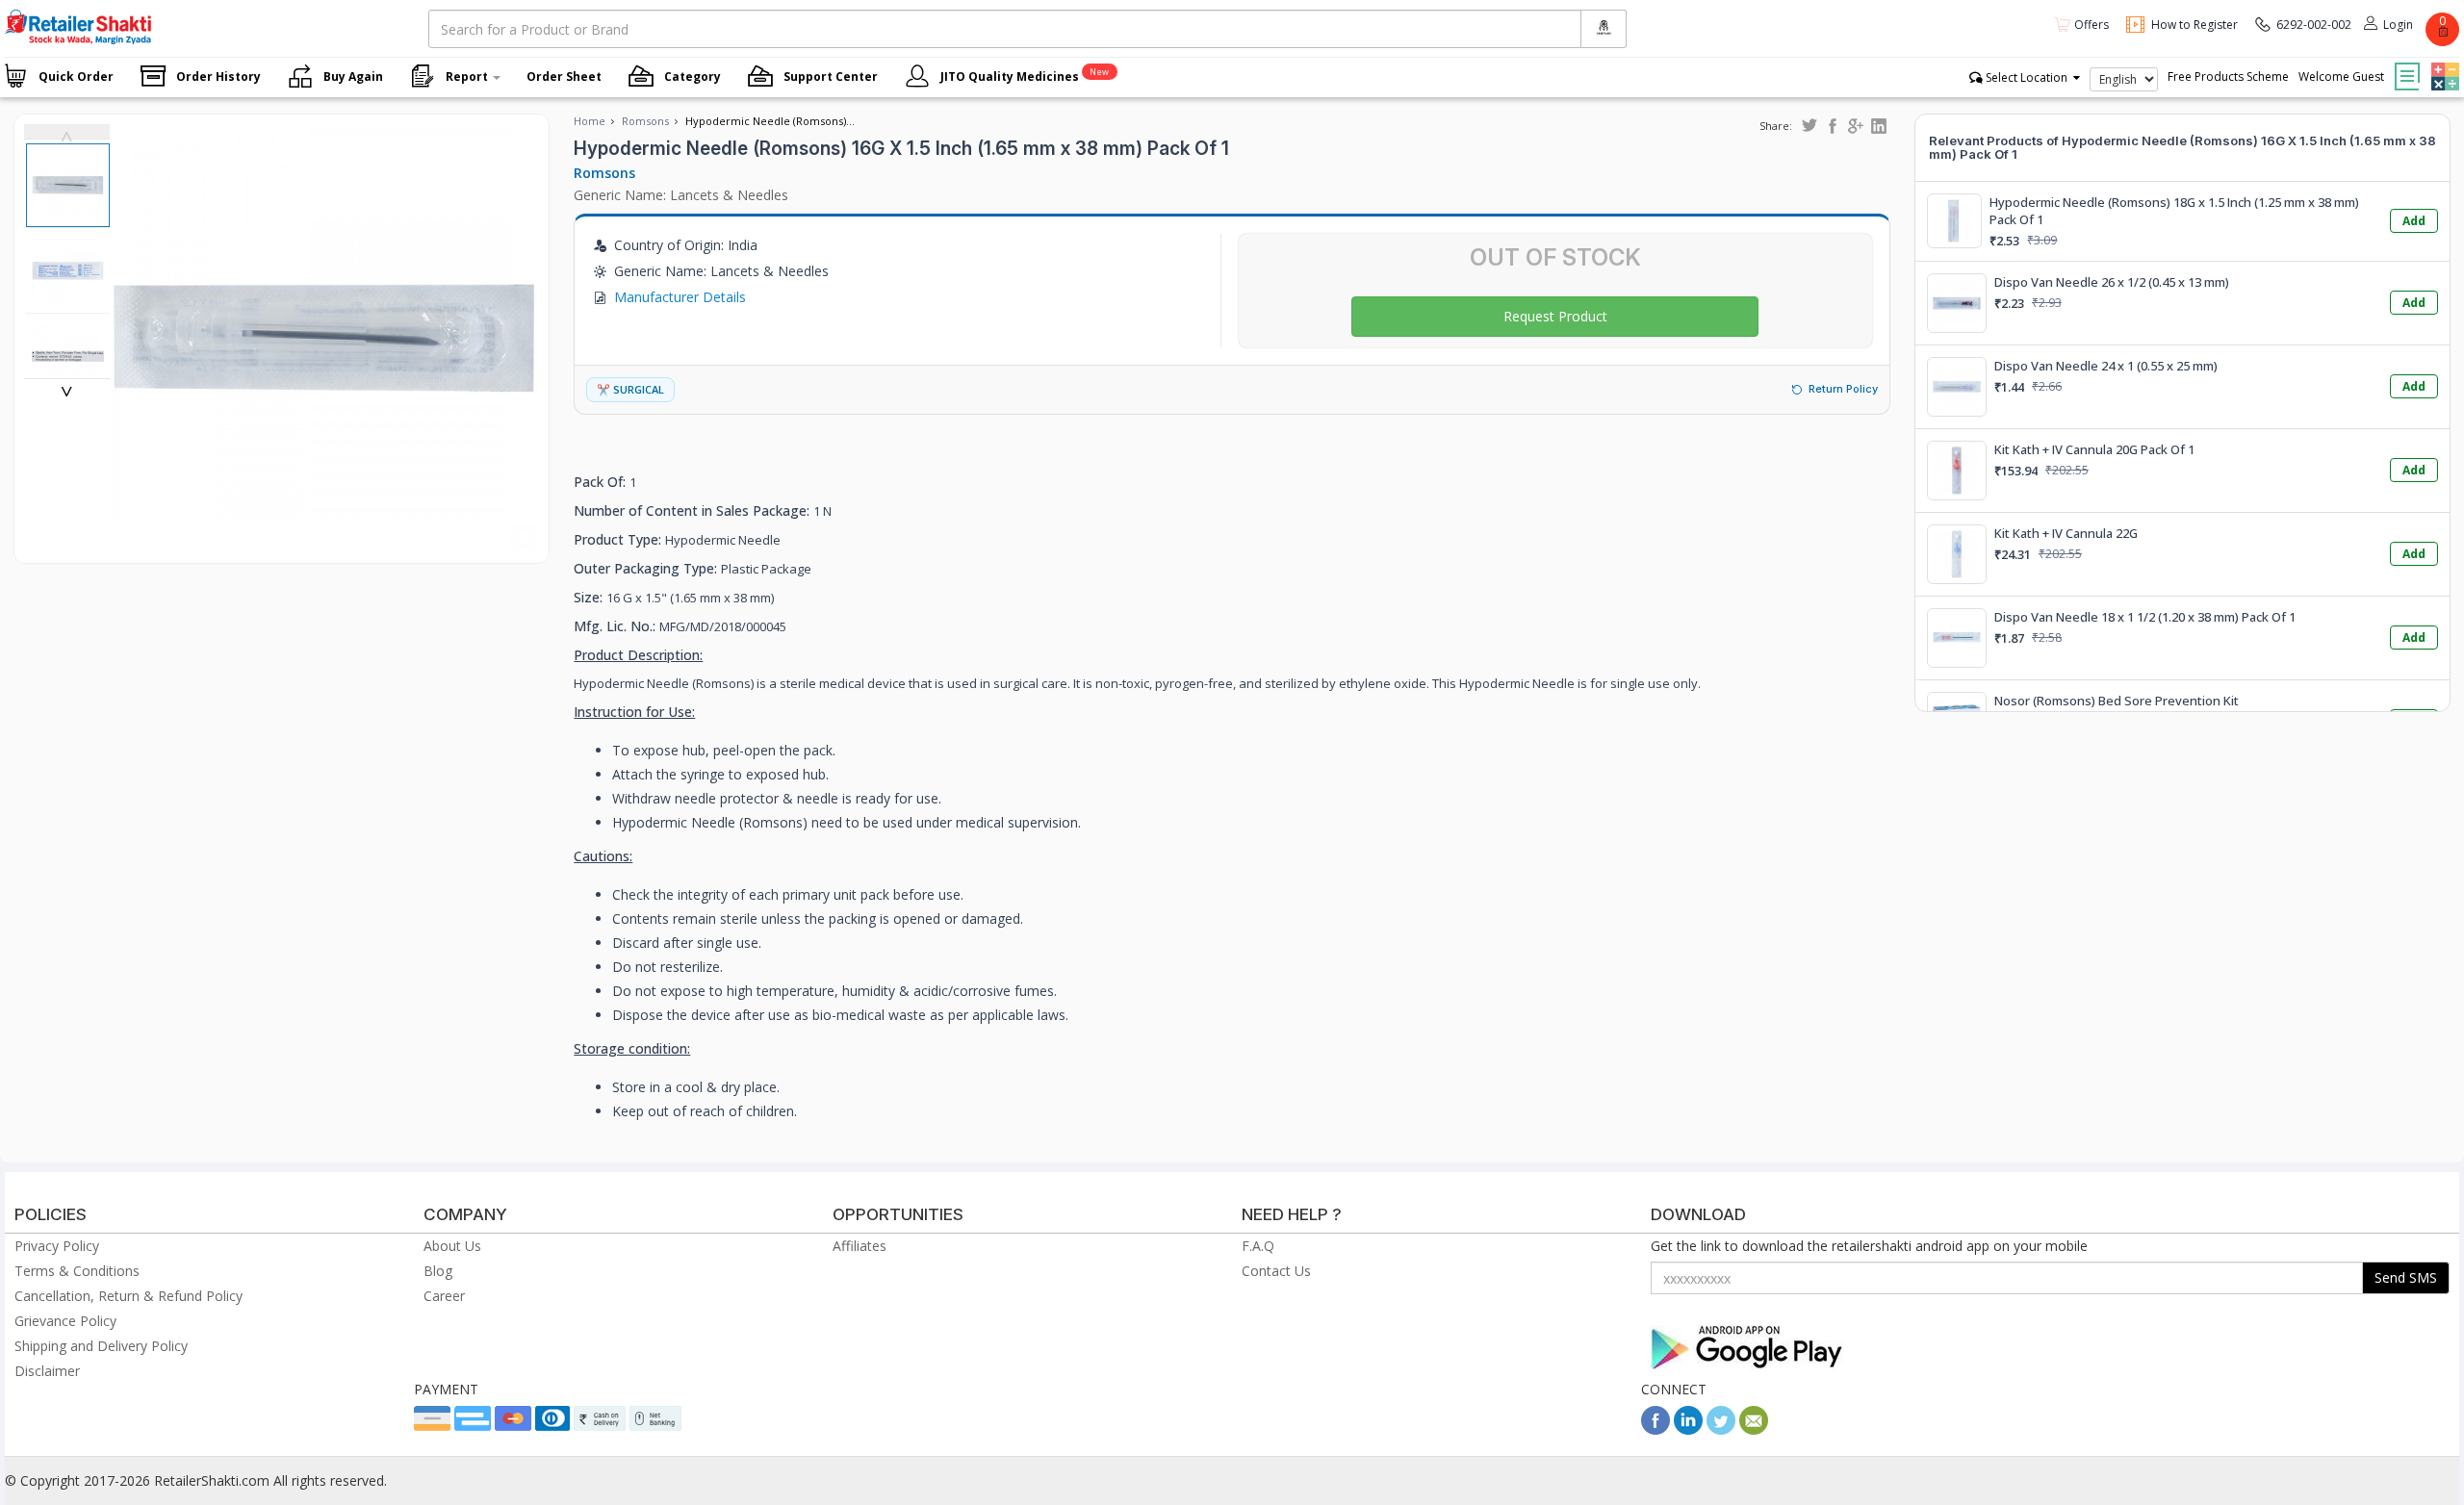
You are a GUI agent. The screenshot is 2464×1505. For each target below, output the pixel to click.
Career (444, 1296)
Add (2414, 221)
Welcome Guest (2341, 77)
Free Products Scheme (2228, 77)
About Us (452, 1246)
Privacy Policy (57, 1246)
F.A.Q (1258, 1246)
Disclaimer (47, 1371)
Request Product (1555, 316)
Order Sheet (564, 77)
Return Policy (1843, 389)
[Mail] (1754, 1429)
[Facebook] (1655, 1429)
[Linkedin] (1688, 1429)
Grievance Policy (65, 1321)
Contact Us (1276, 1271)
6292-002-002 (2314, 25)
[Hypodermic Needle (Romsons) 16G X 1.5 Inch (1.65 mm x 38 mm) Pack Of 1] (324, 543)
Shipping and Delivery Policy (101, 1346)
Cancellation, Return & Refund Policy (128, 1296)
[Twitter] (1721, 1429)
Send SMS (2406, 1277)
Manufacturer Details (680, 297)
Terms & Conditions (77, 1271)
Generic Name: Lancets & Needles (681, 195)
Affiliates (860, 1246)
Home (590, 121)
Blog (438, 1271)
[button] (2443, 63)
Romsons (645, 121)
